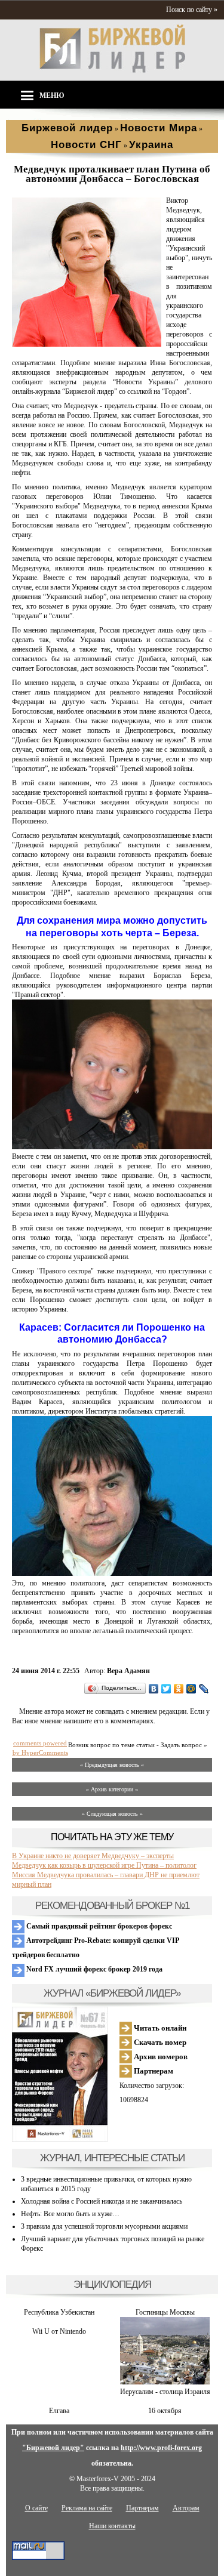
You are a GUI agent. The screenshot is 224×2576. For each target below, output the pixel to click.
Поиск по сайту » (192, 10)
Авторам (186, 2508)
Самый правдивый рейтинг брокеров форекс (98, 1926)
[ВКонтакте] (154, 1689)
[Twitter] (166, 1689)
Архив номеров (160, 2057)
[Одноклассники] (179, 1689)
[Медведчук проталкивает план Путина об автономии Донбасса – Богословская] (87, 344)
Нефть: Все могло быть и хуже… (70, 2214)
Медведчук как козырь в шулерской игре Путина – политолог (104, 1865)
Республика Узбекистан (59, 2312)
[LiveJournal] (204, 1689)
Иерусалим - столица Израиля (165, 2392)
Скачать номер (159, 2042)
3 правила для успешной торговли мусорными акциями (104, 2226)
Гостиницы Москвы (165, 2312)
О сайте (36, 2508)
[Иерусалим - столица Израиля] (165, 2382)
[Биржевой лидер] (112, 70)
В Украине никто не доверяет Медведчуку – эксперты (93, 1856)
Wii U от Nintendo (59, 2331)
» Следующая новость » (112, 1814)
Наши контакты (112, 2526)
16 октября (165, 2411)
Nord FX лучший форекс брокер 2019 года (93, 1969)
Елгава (59, 2411)
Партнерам (153, 2071)
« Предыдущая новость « (112, 1765)
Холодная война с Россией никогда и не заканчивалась (102, 2201)
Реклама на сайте (87, 2508)
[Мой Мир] (191, 1689)
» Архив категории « (112, 1789)
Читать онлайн (159, 2028)
